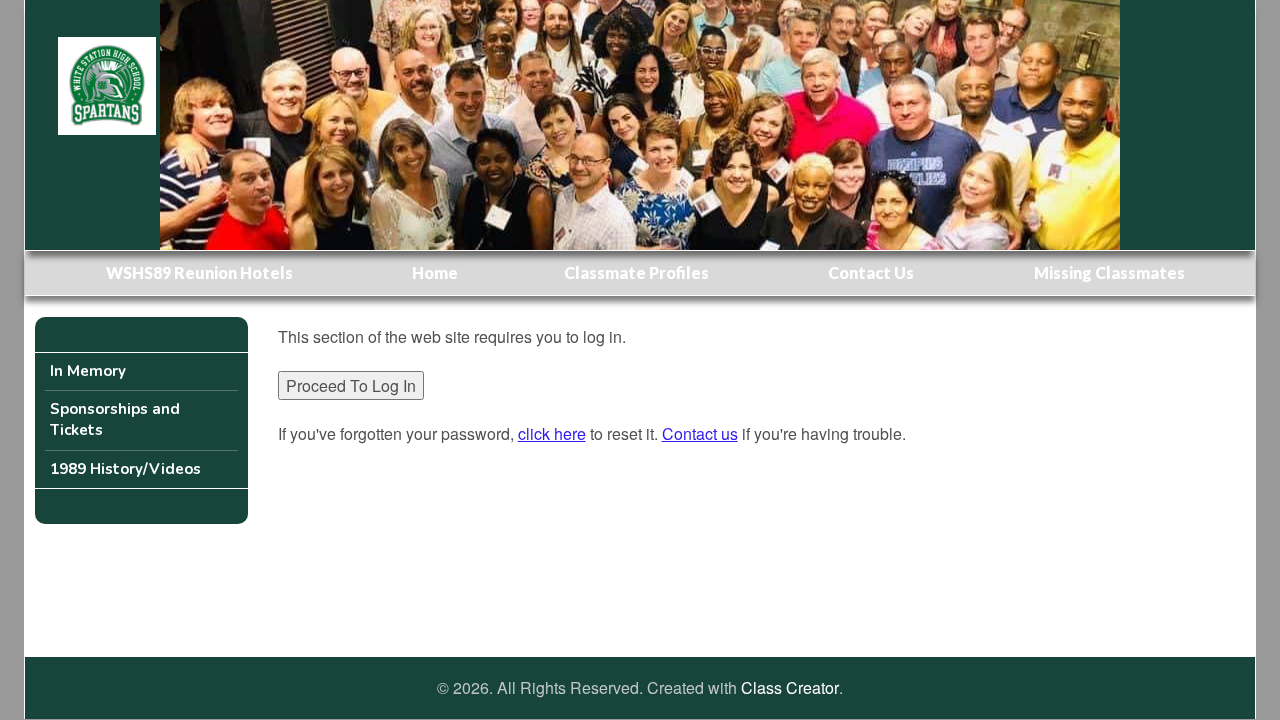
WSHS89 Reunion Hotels (199, 272)
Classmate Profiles (636, 272)
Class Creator (790, 688)
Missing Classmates (1109, 272)
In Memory (88, 371)
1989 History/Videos (125, 469)
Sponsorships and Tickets (115, 419)
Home (435, 272)
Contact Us (871, 272)
